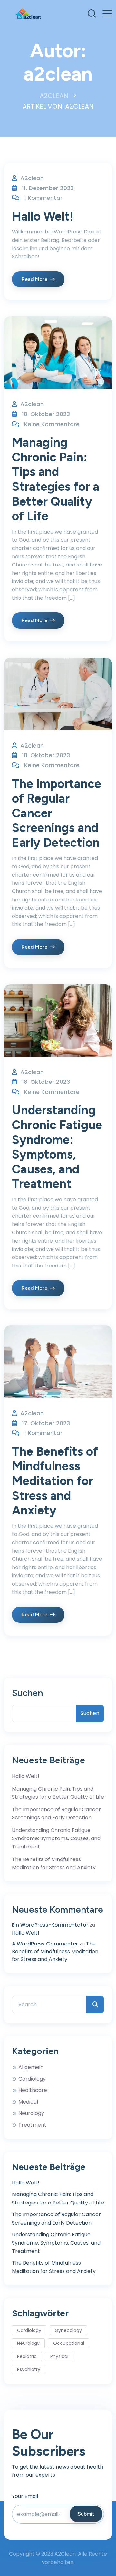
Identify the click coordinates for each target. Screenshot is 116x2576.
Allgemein (31, 2067)
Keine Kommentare (52, 424)
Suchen (27, 1693)
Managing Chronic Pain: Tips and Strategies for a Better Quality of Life (56, 479)
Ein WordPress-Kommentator (50, 1925)
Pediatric (27, 2356)
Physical (59, 2356)
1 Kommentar (43, 198)
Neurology (31, 2113)
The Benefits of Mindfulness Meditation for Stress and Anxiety (55, 1481)
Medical (28, 2102)
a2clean (32, 178)
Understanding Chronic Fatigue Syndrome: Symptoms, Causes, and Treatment (57, 1147)
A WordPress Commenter (45, 1944)
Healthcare (33, 2090)
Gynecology (68, 2330)
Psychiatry (29, 2369)
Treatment (32, 2125)
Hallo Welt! (43, 216)
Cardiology (32, 2079)
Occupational (69, 2343)
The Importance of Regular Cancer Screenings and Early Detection (56, 1814)
